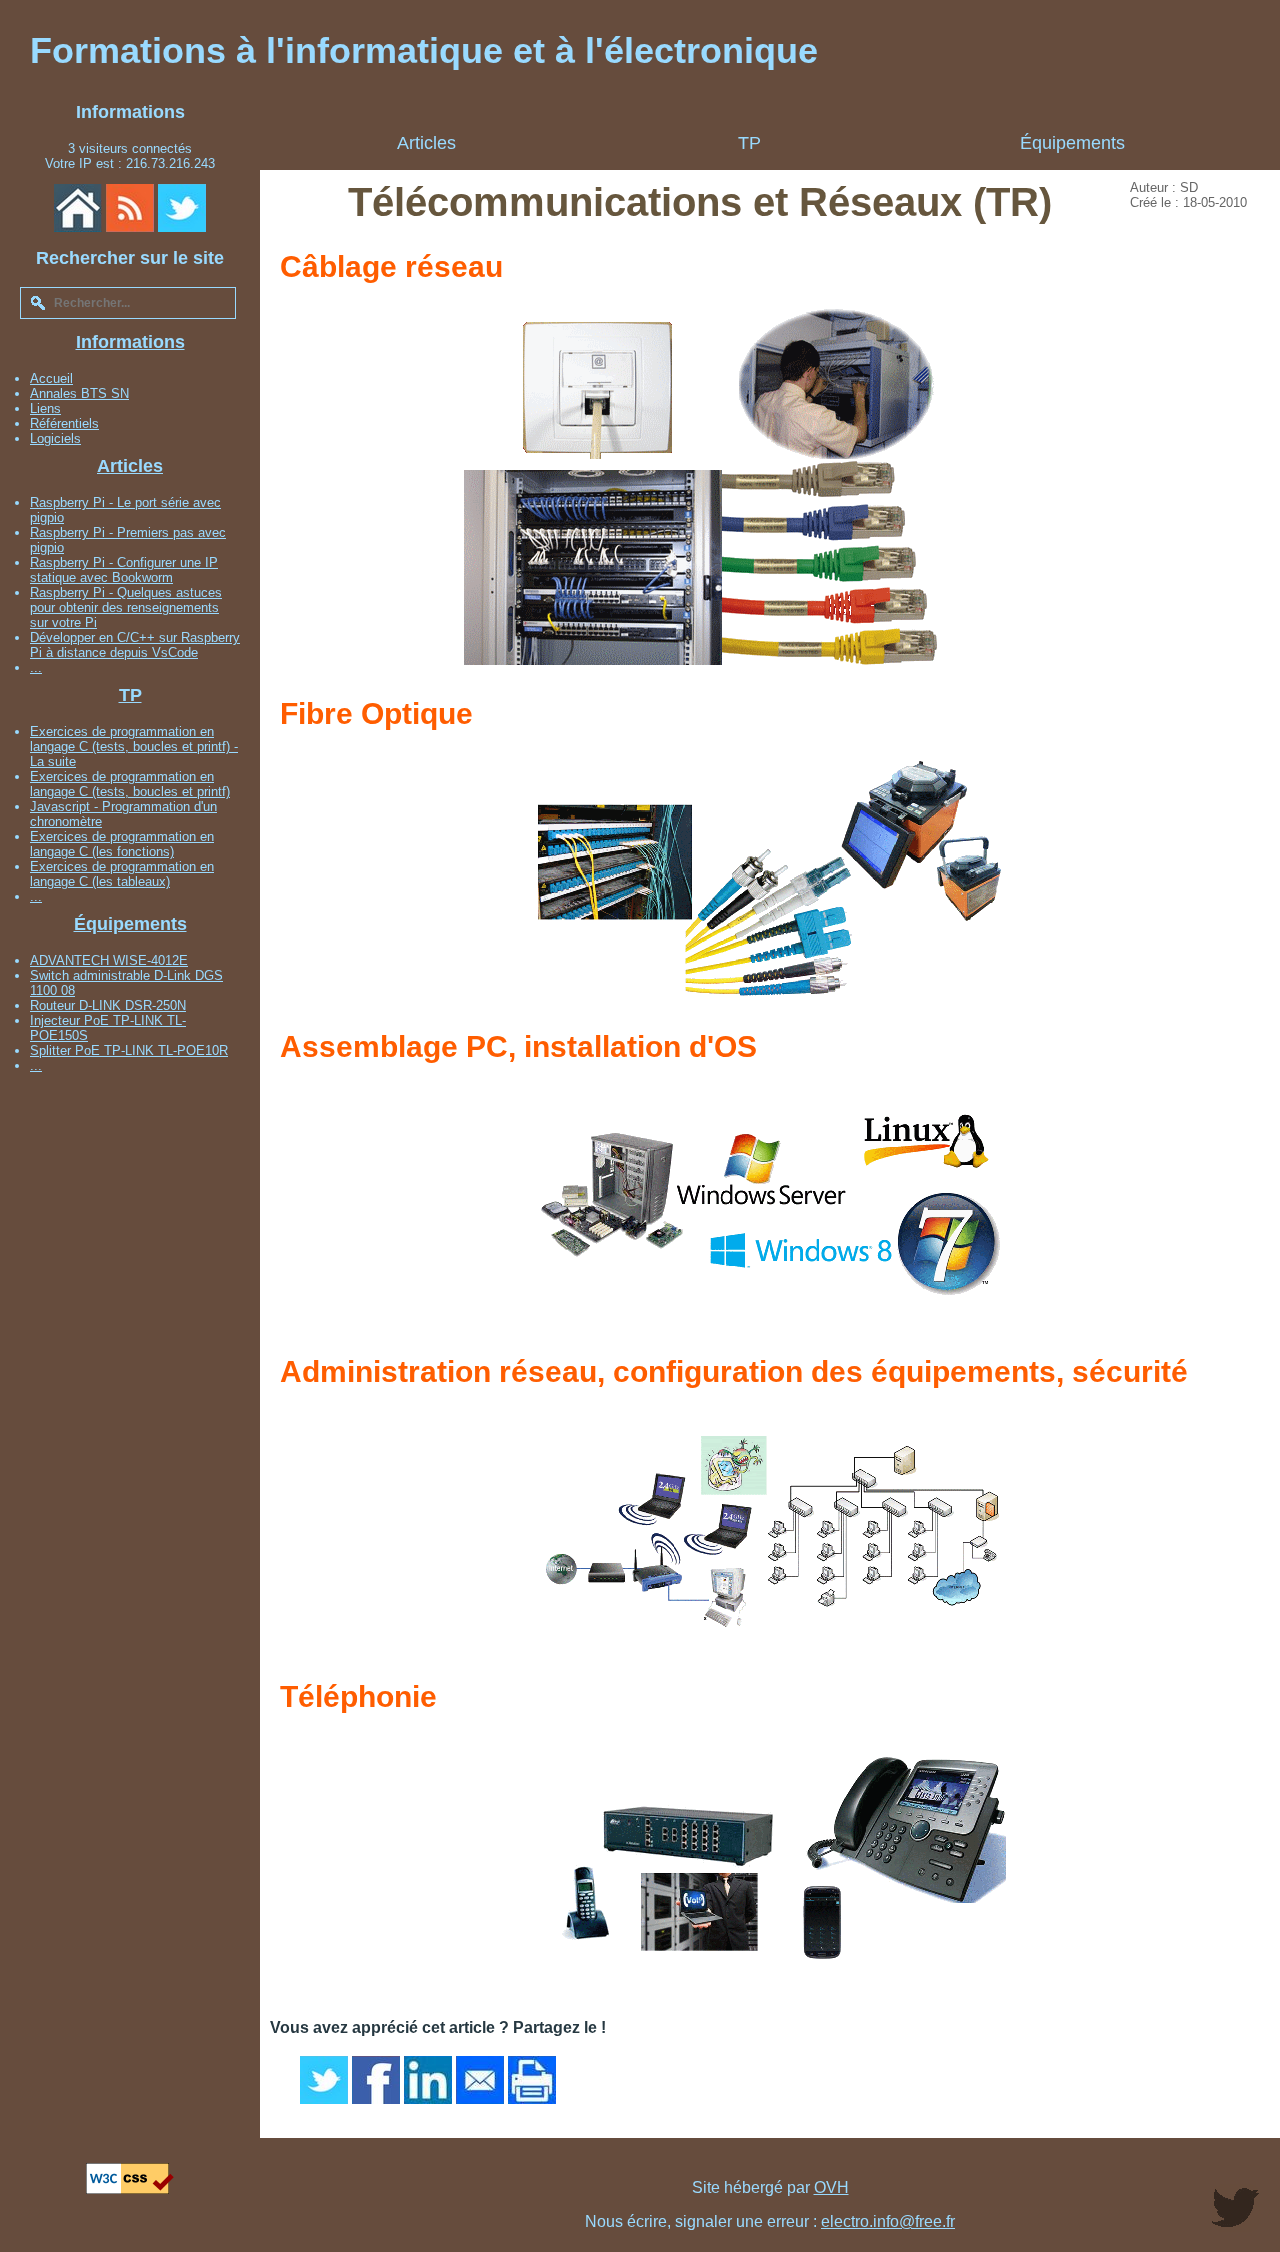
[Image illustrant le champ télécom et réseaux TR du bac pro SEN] (700, 662)
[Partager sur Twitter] (324, 2080)
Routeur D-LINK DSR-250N (108, 1005)
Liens (45, 408)
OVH (831, 2187)
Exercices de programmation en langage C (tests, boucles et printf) (130, 784)
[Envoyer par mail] (480, 2080)
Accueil (51, 378)
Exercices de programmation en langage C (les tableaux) (122, 874)
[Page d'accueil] (78, 208)
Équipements (130, 924)
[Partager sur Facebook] (376, 2080)
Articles (130, 466)
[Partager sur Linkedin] (428, 2080)
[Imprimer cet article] (532, 2080)
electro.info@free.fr (888, 2221)
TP (130, 695)
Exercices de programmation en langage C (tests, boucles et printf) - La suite (134, 746)
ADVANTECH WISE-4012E (109, 960)
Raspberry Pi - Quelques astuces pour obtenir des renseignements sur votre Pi (126, 607)
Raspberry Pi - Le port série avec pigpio (125, 510)
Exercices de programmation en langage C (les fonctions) (122, 844)
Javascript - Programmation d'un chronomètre (123, 814)
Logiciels (55, 438)
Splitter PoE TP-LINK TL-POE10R (129, 1050)
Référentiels (64, 423)
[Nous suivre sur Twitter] (182, 208)
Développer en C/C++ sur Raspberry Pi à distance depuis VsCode (135, 645)
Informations (130, 342)
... (36, 667)
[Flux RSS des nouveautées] (130, 208)
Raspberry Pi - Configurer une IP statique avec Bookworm (124, 570)
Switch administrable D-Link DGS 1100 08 (126, 983)
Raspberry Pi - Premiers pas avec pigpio (128, 540)
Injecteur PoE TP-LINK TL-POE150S (108, 1028)
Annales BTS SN (79, 393)
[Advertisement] (130, 1383)
